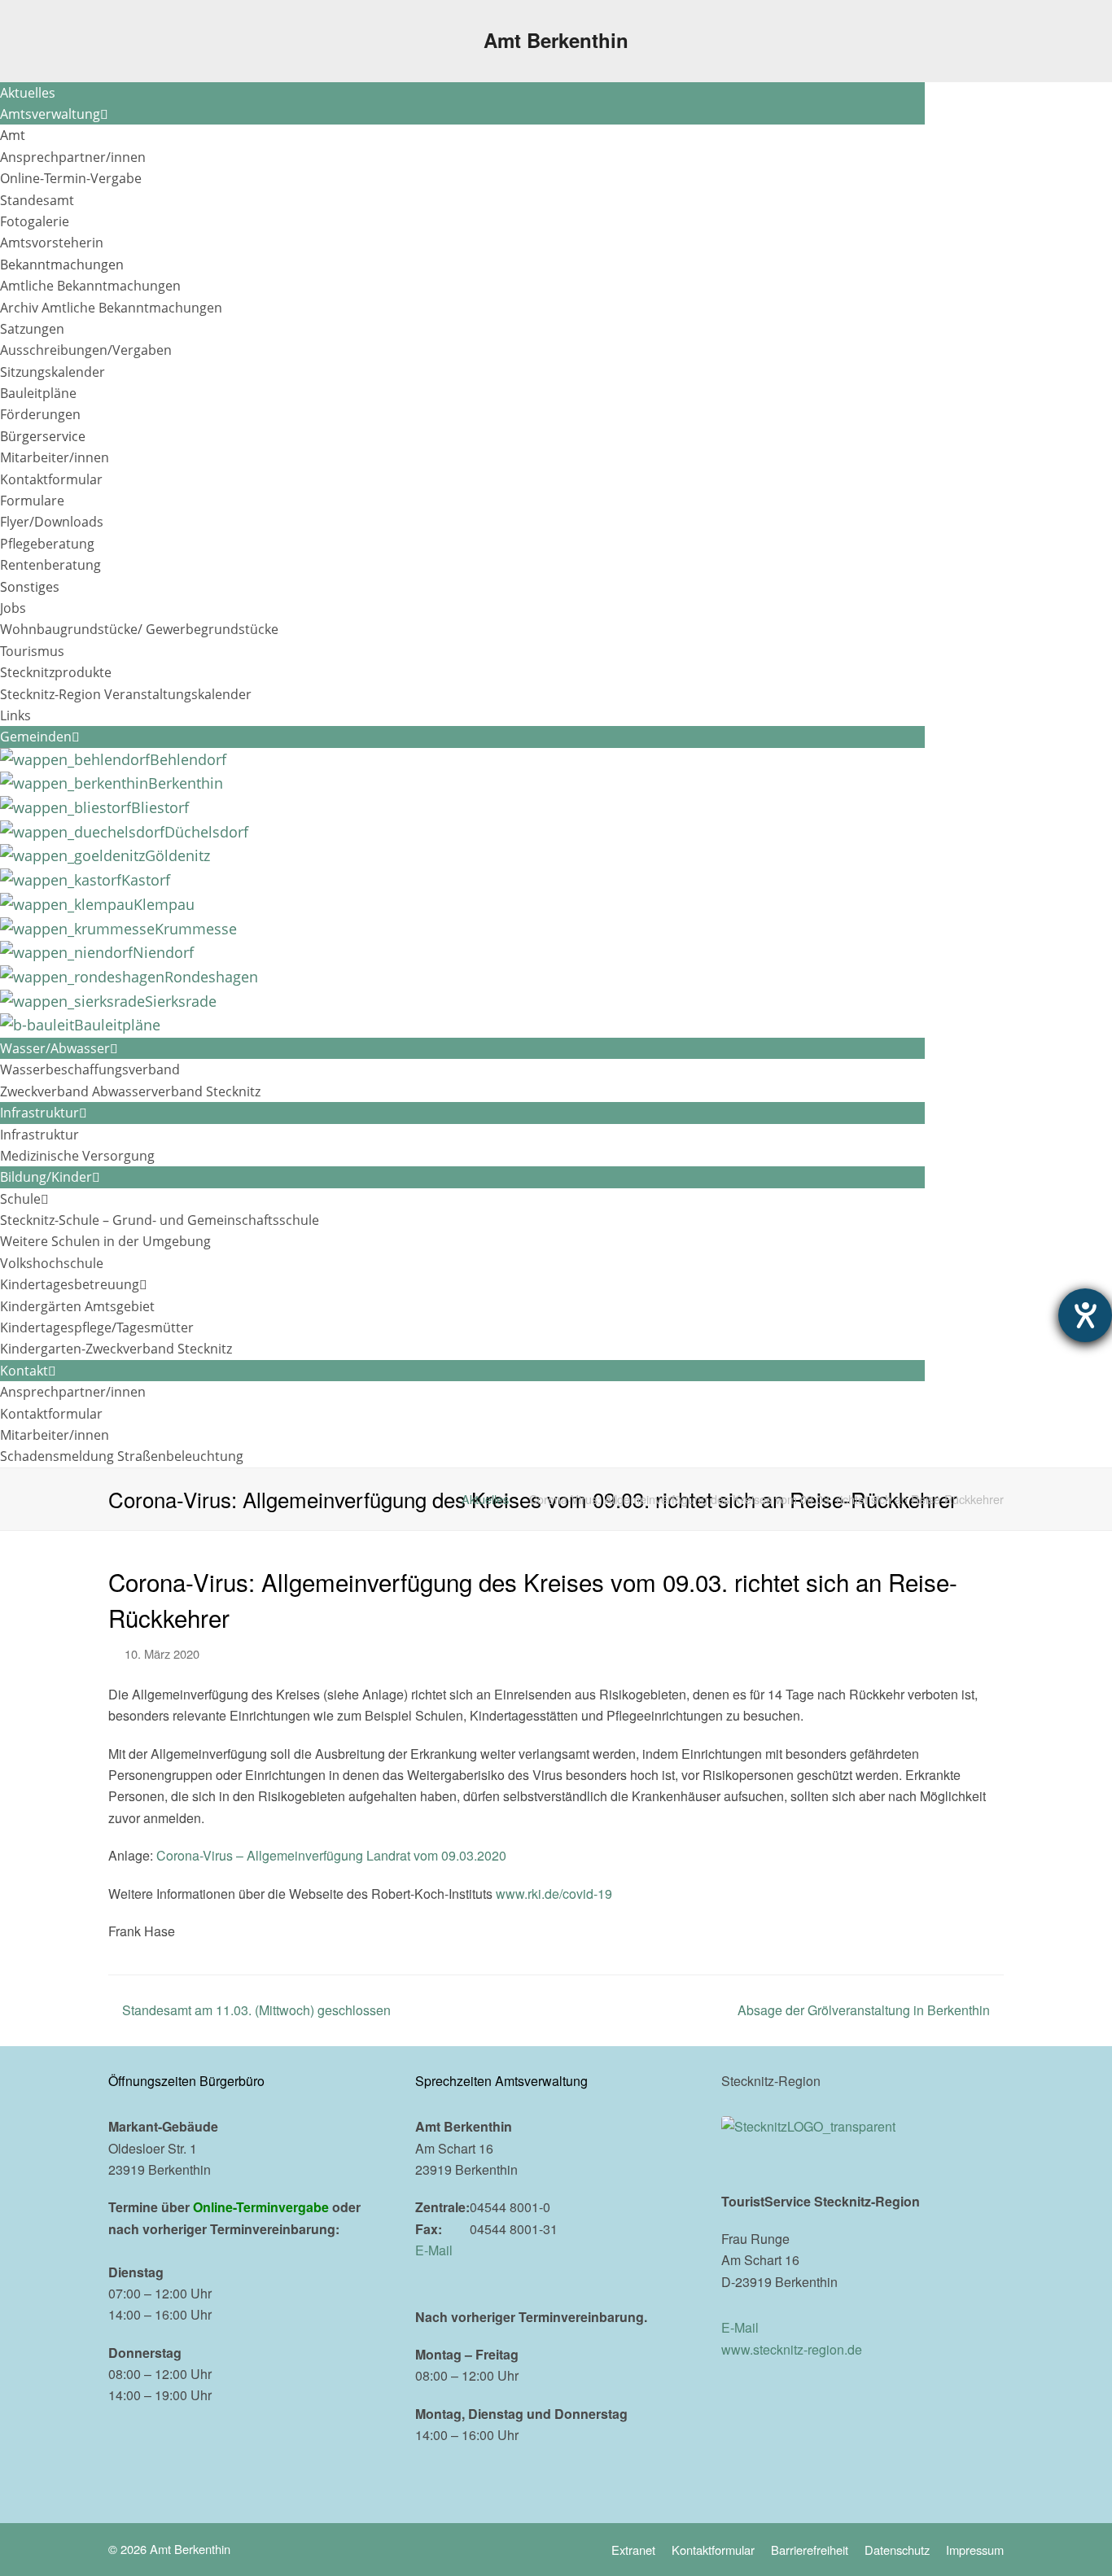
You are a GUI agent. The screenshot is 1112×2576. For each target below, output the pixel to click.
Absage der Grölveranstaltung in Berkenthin (864, 2010)
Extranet (633, 2550)
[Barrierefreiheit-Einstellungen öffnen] (1085, 1315)
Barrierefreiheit (810, 2550)
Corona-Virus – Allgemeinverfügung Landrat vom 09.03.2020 (331, 1855)
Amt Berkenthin (556, 40)
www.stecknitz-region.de (792, 2349)
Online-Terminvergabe (261, 2207)
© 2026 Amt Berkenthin (169, 2549)
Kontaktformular (713, 2550)
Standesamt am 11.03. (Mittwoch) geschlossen (256, 2010)
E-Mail (434, 2250)
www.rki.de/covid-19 (554, 1894)
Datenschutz (897, 2550)
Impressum (975, 2550)
